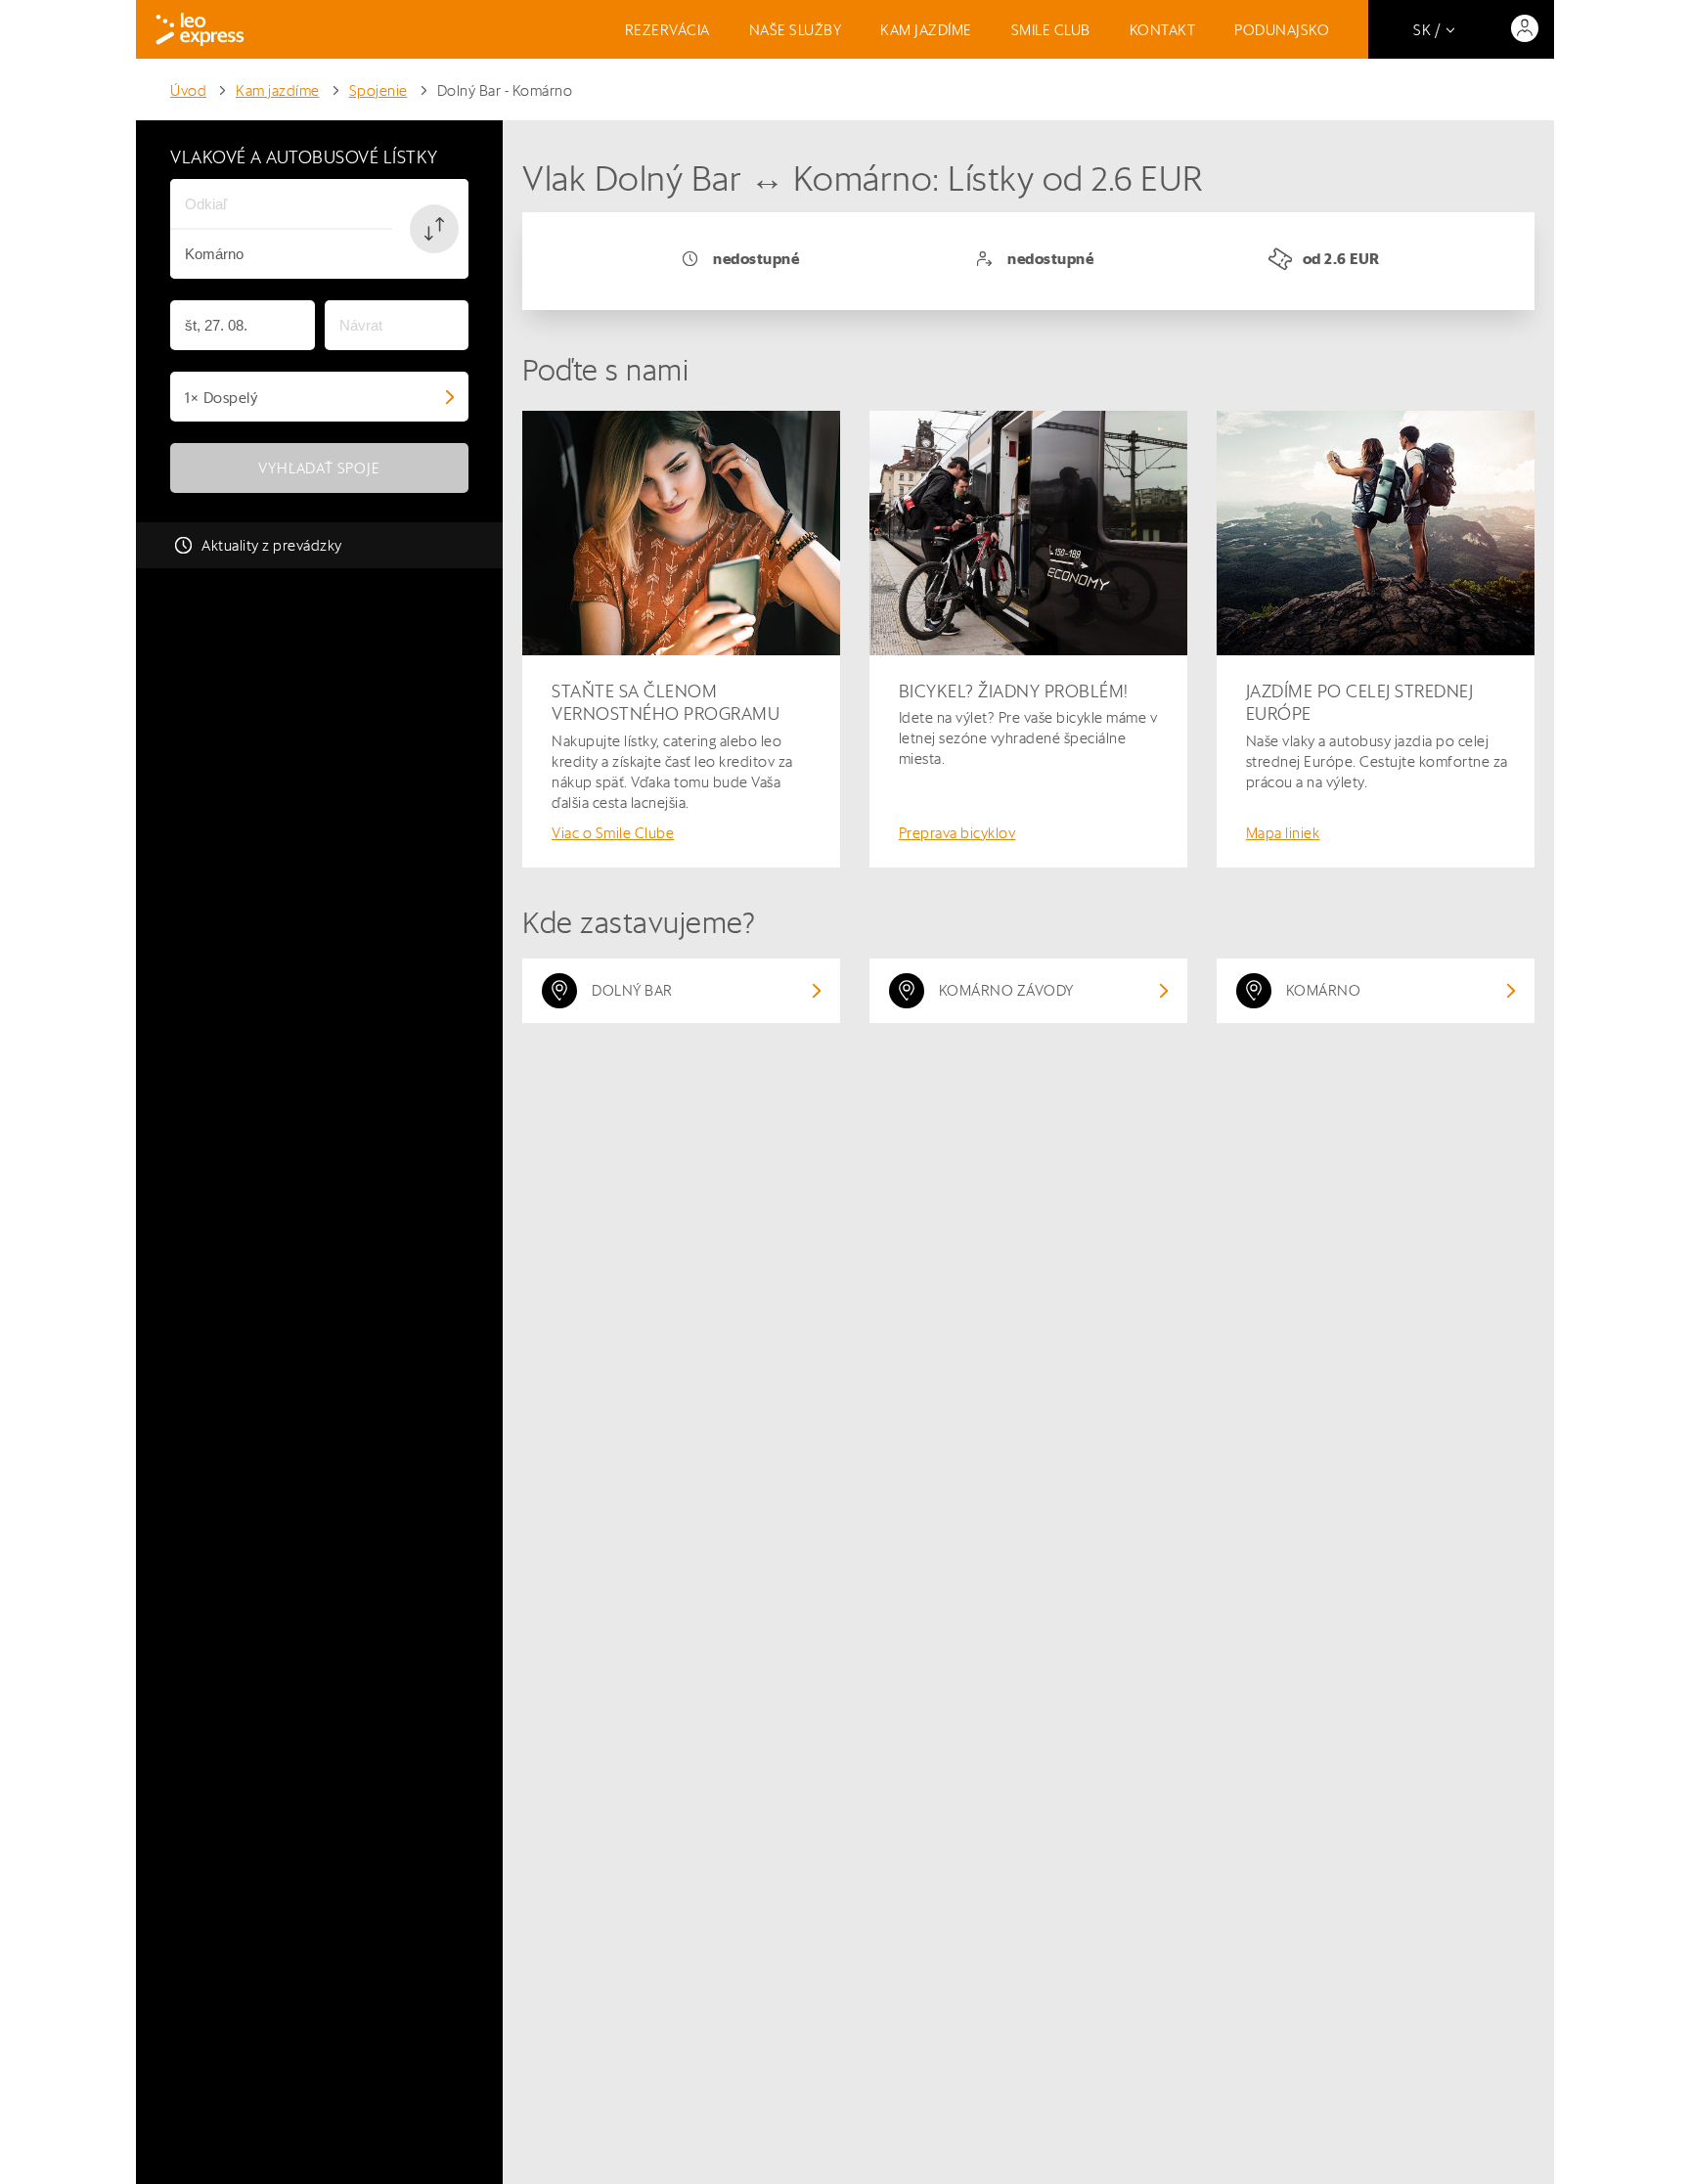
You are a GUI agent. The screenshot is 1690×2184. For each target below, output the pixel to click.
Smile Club (1051, 30)
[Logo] (200, 29)
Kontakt (1163, 30)
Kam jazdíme (926, 30)
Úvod (188, 90)
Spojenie (378, 90)
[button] (434, 229)
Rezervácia (667, 30)
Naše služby (796, 30)
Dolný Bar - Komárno (505, 90)
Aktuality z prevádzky (272, 545)
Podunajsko (1282, 30)
